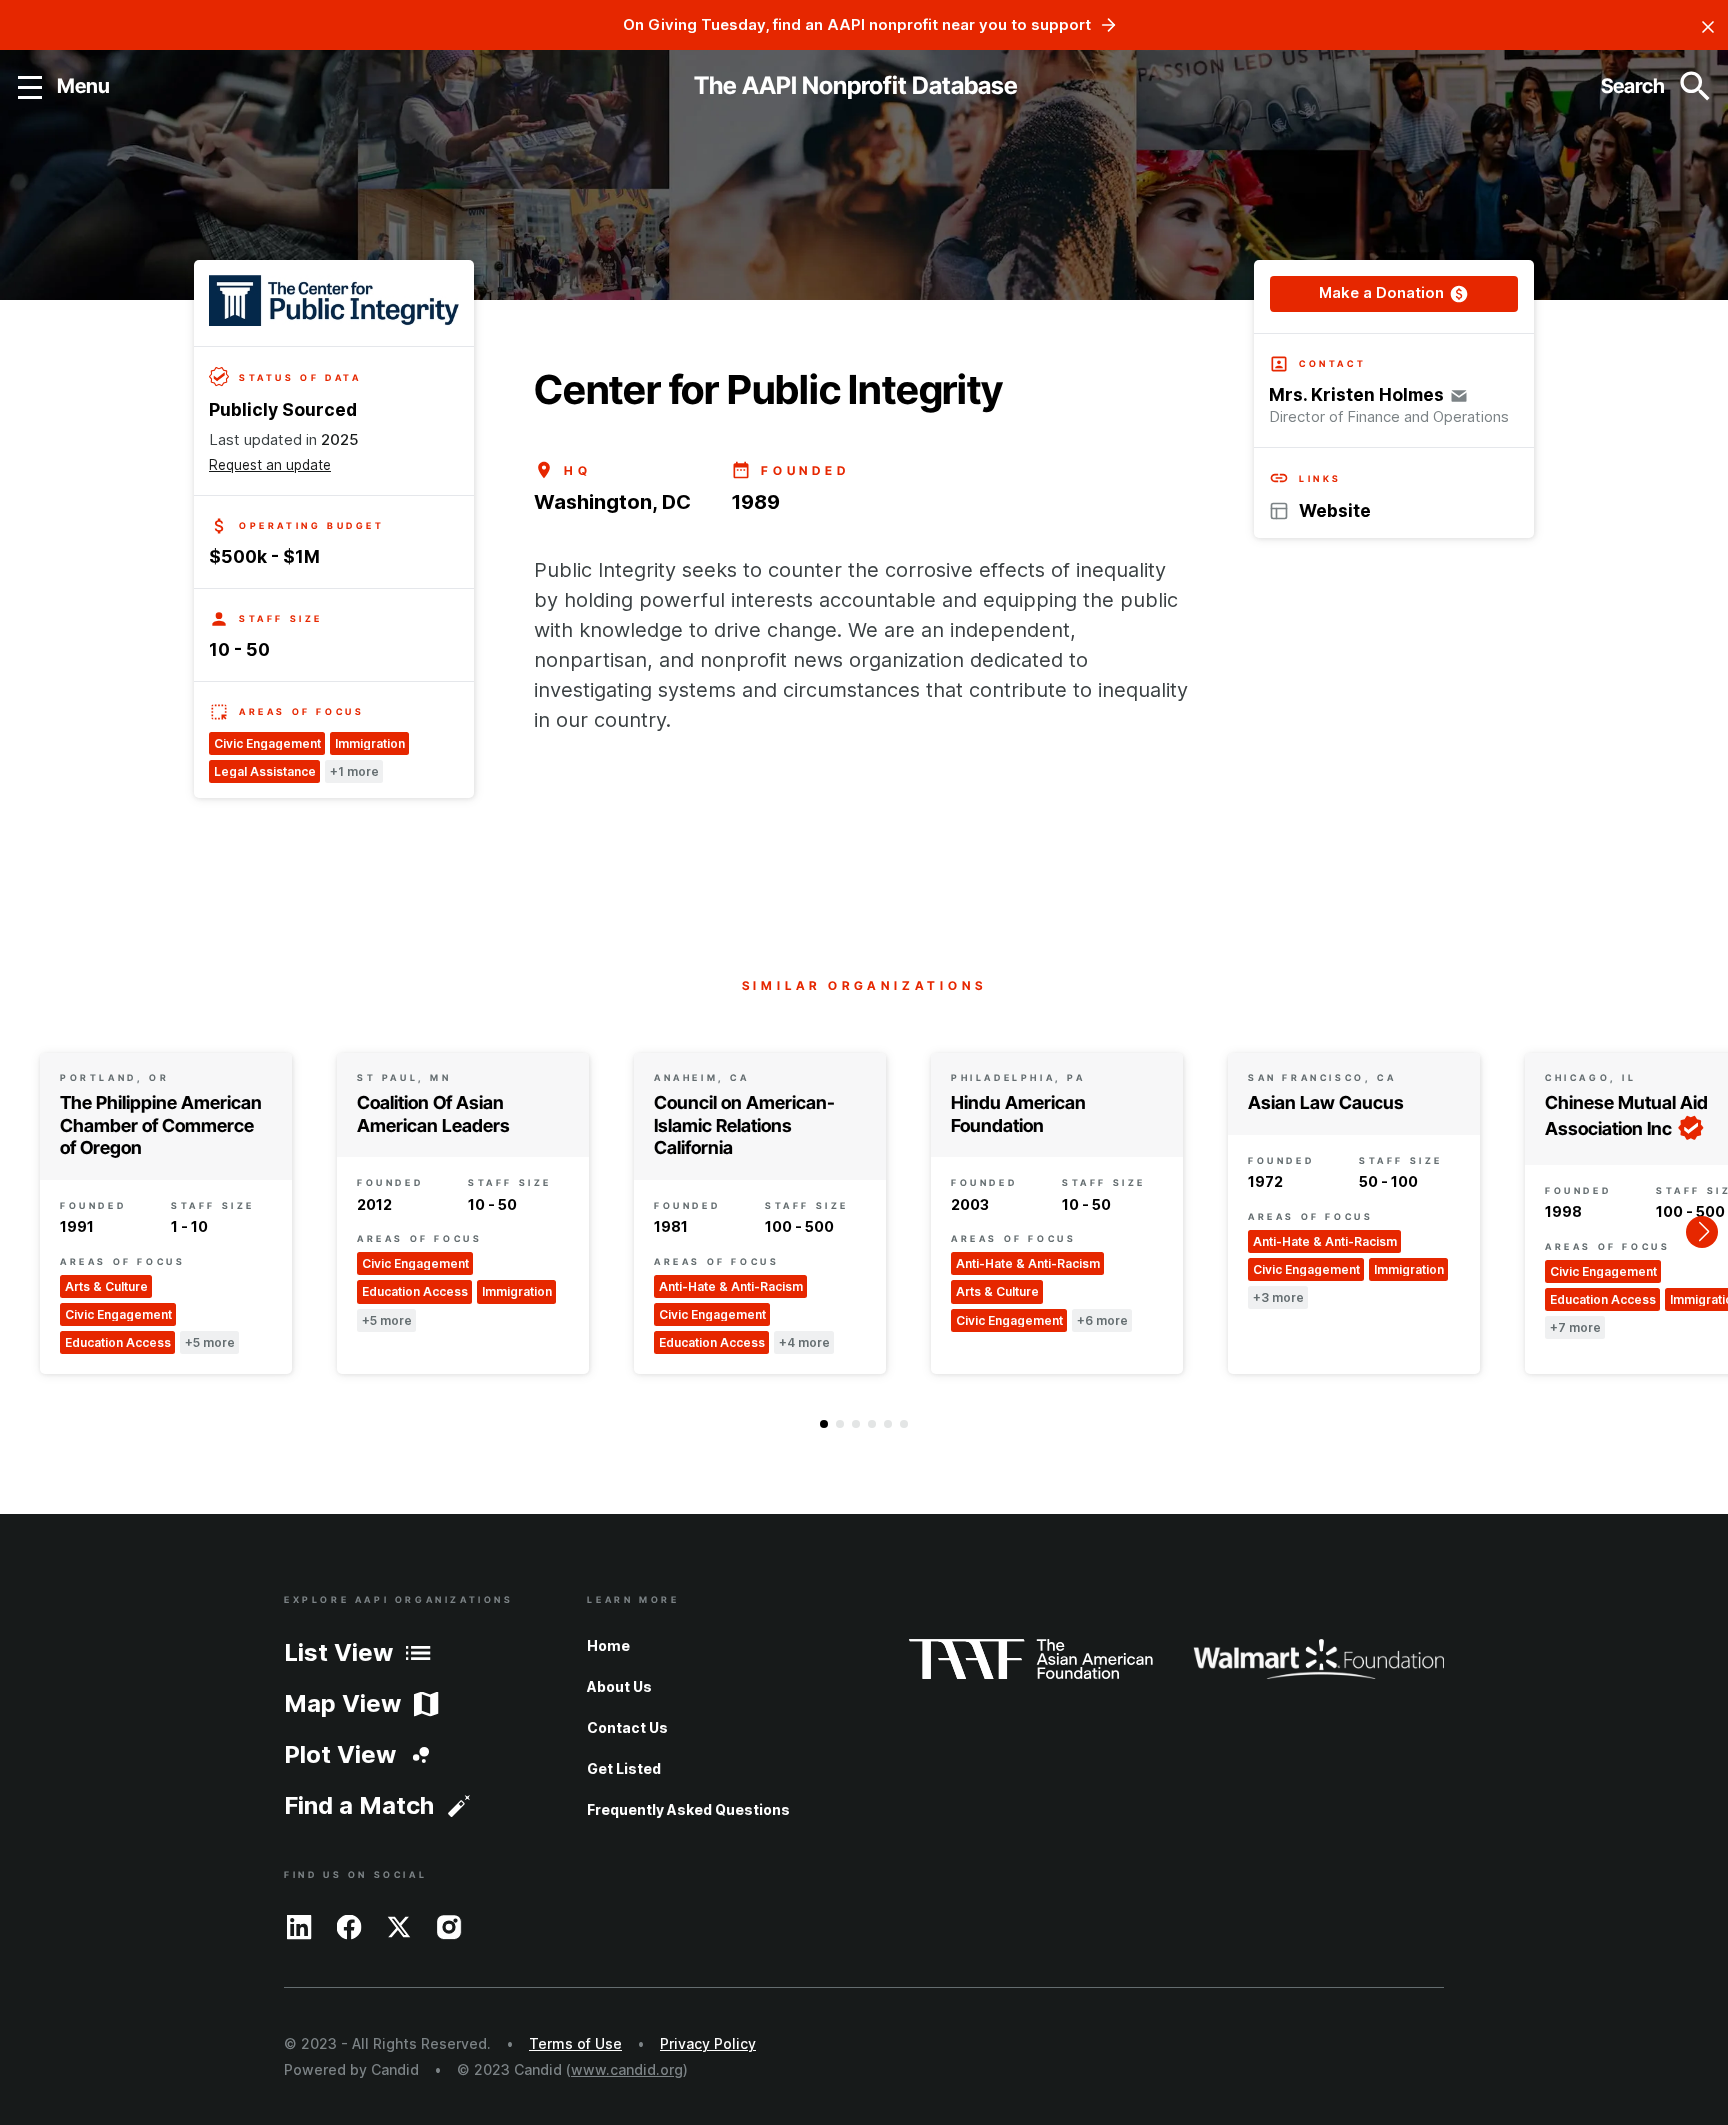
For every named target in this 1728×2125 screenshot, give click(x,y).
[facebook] (349, 1926)
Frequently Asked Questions (688, 1809)
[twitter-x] (399, 1926)
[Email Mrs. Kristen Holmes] (1459, 395)
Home (608, 1645)
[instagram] (449, 1926)
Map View (342, 1703)
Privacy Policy (708, 2043)
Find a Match (359, 1805)
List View (338, 1652)
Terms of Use (575, 2043)
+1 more (354, 771)
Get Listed (624, 1768)
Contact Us (627, 1727)
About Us (619, 1686)
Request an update (270, 465)
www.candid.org (627, 2069)
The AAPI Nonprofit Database (856, 85)
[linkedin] (299, 1926)
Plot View (340, 1754)
